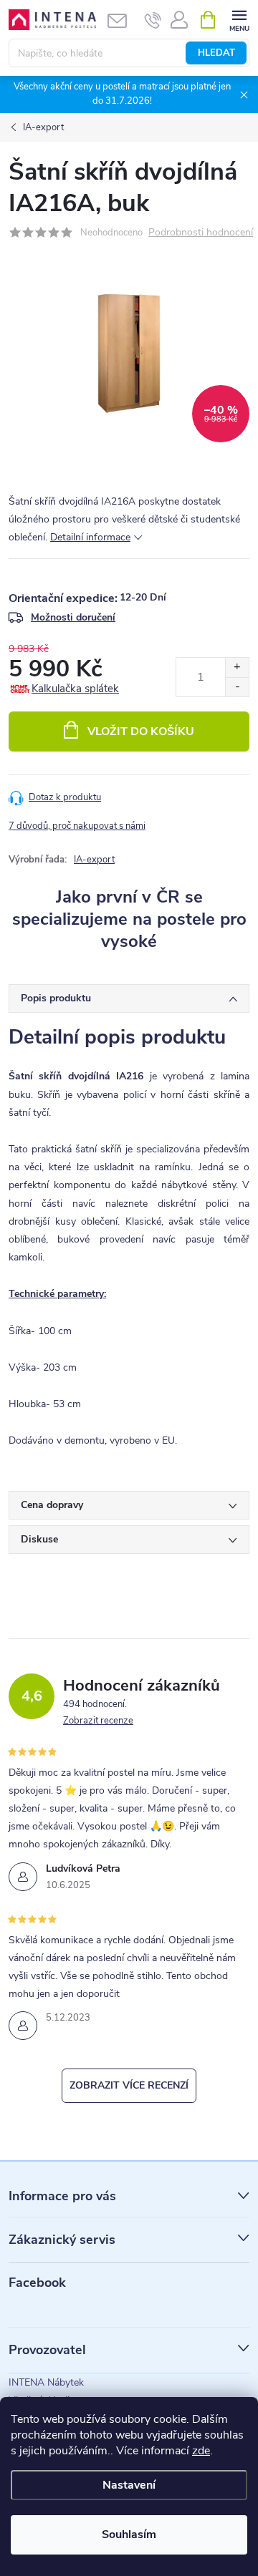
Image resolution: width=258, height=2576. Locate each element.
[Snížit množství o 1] (237, 687)
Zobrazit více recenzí (129, 2085)
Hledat (216, 53)
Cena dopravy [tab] (52, 1505)
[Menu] (239, 19)
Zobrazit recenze (98, 1721)
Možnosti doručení (73, 617)
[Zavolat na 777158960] (153, 20)
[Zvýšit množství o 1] (237, 667)
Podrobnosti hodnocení (201, 233)
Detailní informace (90, 537)
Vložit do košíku (141, 732)
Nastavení (129, 2485)
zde (201, 2451)
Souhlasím (129, 2534)
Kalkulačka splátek (75, 689)
